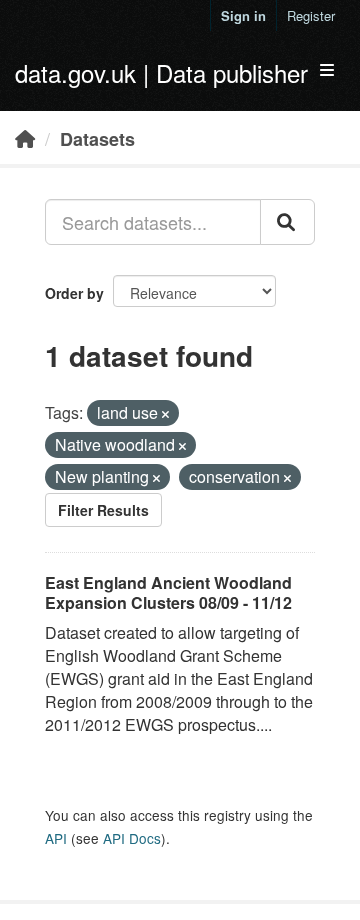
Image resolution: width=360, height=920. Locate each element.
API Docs (132, 838)
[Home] (25, 138)
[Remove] (165, 414)
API (56, 838)
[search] (287, 222)
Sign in (243, 15)
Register (311, 15)
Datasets (97, 139)
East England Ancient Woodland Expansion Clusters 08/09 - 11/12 (168, 593)
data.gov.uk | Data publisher (161, 72)
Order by (74, 293)
